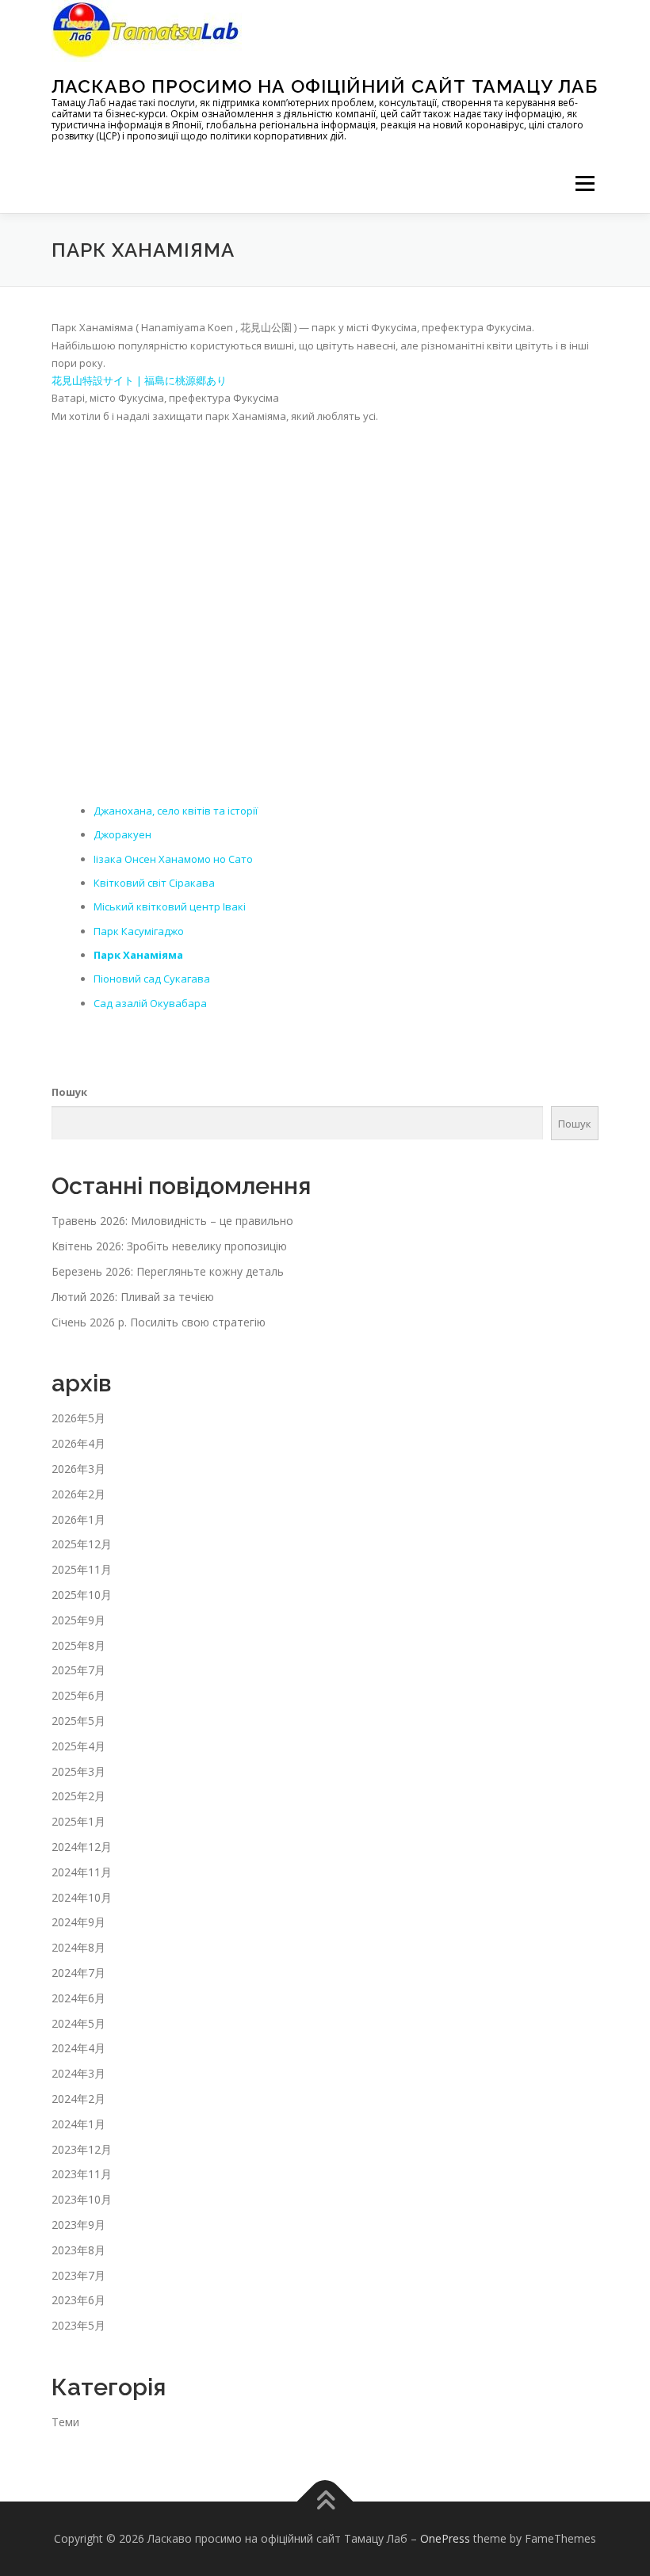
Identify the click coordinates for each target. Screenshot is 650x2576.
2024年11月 (82, 1872)
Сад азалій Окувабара (150, 1003)
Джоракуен (122, 834)
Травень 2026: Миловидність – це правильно (172, 1221)
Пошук (69, 1092)
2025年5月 (78, 1721)
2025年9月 (78, 1620)
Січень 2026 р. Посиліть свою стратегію (159, 1322)
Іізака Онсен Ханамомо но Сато (173, 859)
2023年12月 (82, 2149)
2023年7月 (78, 2275)
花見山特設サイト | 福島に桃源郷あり (139, 380)
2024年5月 (78, 2023)
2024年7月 (78, 1973)
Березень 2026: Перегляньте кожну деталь (168, 1271)
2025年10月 (82, 1595)
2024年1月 (78, 2124)
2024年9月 (78, 1922)
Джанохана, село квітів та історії (176, 811)
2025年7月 (78, 1670)
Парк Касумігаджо (139, 931)
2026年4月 (78, 1443)
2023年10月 (82, 2199)
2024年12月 (82, 1847)
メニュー (585, 183)
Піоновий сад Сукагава (152, 979)
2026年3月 (78, 1469)
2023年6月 (78, 2300)
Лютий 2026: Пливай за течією (133, 1297)
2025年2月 (78, 1796)
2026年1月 (78, 1519)
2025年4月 (78, 1746)
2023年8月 (78, 2250)
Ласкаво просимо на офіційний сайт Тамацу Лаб (325, 86)
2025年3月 (78, 1771)
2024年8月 (78, 1947)
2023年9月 (78, 2225)
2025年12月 (82, 1544)
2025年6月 (78, 1695)
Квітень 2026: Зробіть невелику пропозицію (169, 1246)
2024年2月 (78, 2099)
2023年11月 (82, 2174)
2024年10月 (82, 1897)
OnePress (445, 2538)
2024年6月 (78, 1998)
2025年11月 (82, 1569)
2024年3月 (78, 2073)
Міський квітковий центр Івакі (170, 906)
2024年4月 (78, 2048)
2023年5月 (78, 2325)
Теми (65, 2422)
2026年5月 (78, 1418)
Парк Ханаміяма (138, 955)
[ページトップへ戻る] (325, 2501)
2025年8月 (78, 1645)
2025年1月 (78, 1821)
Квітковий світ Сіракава (154, 883)
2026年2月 (78, 1494)
